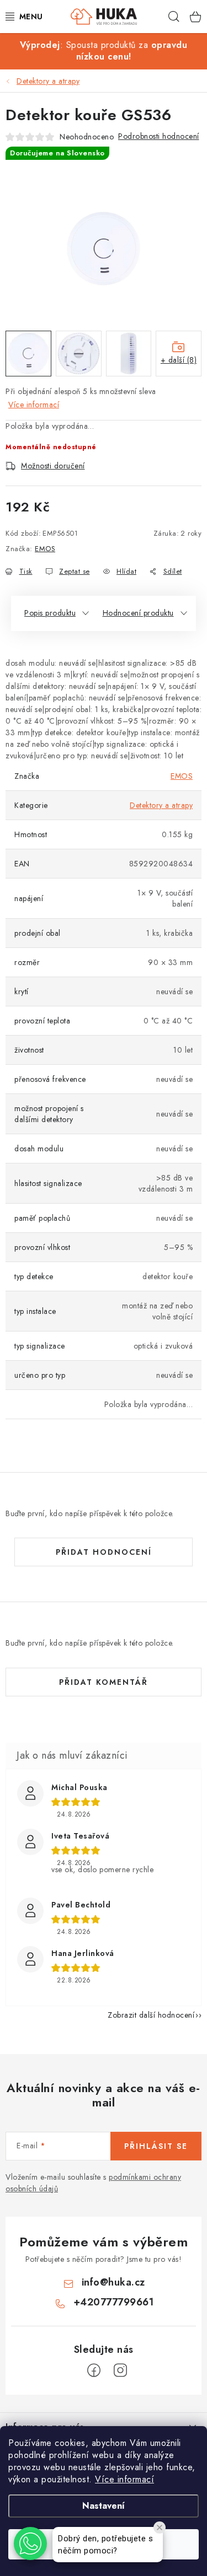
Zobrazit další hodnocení (151, 2015)
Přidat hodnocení (104, 1552)
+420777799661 (114, 2302)
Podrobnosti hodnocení (159, 136)
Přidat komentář (104, 1682)
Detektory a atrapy (161, 805)
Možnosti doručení (53, 466)
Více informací (124, 2479)
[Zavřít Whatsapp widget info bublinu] (160, 2528)
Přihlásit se (156, 2146)
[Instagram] (120, 2370)
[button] (30, 2543)
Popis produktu (50, 613)
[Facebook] (94, 2370)
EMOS (45, 549)
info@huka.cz (113, 2282)
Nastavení (104, 2506)
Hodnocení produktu (138, 613)
